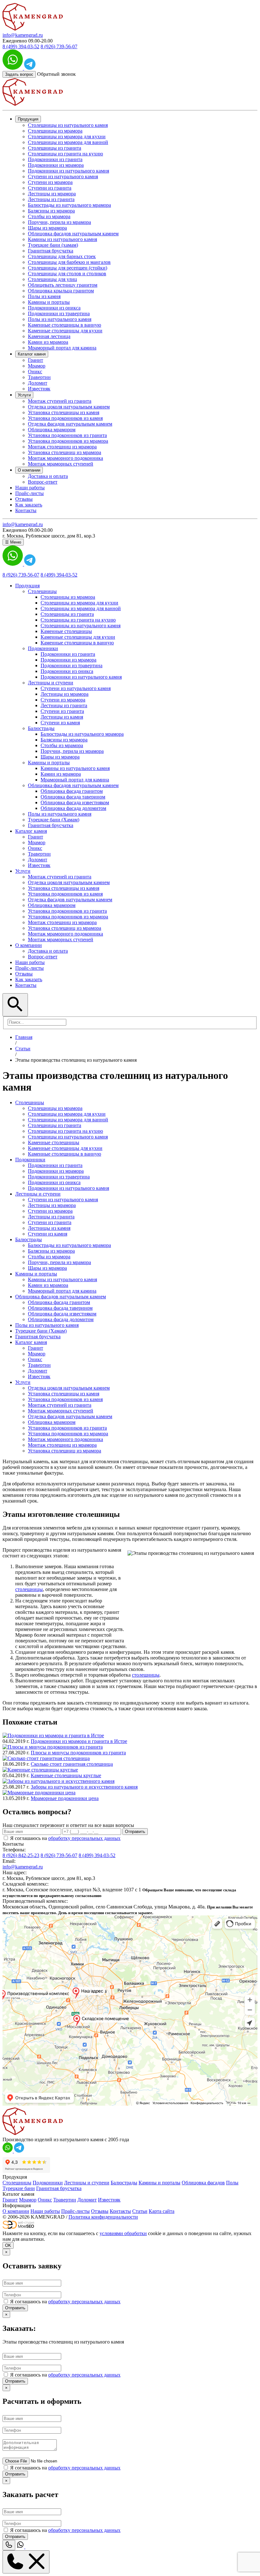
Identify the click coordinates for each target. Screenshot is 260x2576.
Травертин (39, 377)
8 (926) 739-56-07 (59, 46)
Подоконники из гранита (55, 159)
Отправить (135, 1832)
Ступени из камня (60, 723)
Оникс (35, 372)
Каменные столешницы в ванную (65, 325)
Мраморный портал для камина (62, 348)
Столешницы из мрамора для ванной (68, 142)
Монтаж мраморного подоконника (65, 458)
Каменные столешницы (66, 631)
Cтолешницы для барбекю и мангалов (69, 262)
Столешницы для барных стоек (62, 256)
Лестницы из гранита (51, 199)
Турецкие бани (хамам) (53, 245)
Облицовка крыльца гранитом (61, 291)
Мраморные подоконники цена (65, 1798)
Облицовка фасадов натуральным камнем (73, 234)
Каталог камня (32, 354)
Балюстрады (124, 2183)
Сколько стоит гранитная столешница (72, 1764)
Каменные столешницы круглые (66, 1775)
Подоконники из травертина (59, 313)
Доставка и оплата (48, 476)
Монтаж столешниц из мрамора (62, 447)
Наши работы (30, 488)
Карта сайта (162, 2211)
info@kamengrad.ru (23, 35)
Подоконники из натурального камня (68, 171)
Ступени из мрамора (50, 182)
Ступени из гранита (50, 188)
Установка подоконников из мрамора (68, 441)
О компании (29, 470)
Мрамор (37, 366)
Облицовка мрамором (52, 430)
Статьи (140, 2211)
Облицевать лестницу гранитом (63, 285)
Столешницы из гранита (55, 148)
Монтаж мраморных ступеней (61, 464)
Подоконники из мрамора (56, 165)
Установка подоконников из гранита (67, 435)
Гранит (36, 360)
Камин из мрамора (48, 342)
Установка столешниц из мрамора (65, 452)
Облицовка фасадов (203, 2183)
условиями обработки (123, 2233)
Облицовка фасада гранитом (72, 791)
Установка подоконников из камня (65, 418)
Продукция (28, 119)
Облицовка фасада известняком (75, 802)
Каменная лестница (49, 336)
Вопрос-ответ (43, 482)
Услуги (24, 395)
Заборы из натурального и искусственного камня (84, 1787)
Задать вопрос (19, 74)
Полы (232, 2183)
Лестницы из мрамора (52, 194)
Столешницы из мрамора (55, 131)
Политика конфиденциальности (103, 2217)
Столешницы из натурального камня (68, 125)
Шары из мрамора (47, 228)
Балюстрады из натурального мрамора (69, 205)
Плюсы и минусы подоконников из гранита (78, 1753)
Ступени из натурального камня (63, 176)
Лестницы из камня (62, 717)
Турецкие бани (19, 2188)
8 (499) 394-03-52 (21, 46)
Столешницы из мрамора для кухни (67, 137)
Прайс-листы (29, 493)
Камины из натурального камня (62, 239)
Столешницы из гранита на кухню (65, 154)
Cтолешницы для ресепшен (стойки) (68, 268)
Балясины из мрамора (51, 211)
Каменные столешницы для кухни (65, 331)
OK (8, 2245)
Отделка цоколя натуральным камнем (69, 407)
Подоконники (48, 2183)
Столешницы (17, 2183)
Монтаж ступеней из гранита (60, 401)
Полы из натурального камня (60, 319)
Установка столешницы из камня (64, 412)
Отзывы (24, 499)
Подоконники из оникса (54, 308)
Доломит (38, 383)
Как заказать (29, 505)
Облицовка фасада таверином (73, 797)
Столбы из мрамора (49, 216)
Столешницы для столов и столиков (67, 274)
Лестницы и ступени (87, 2183)
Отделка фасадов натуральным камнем (70, 424)
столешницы (29, 1589)
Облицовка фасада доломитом (73, 808)
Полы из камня (44, 296)
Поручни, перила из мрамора (59, 222)
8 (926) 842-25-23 (21, 1855)
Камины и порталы (49, 302)
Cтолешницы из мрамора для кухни (79, 603)
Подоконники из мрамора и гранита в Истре (79, 1741)
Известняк (39, 389)
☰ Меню (13, 542)
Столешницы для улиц (52, 279)
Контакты (26, 510)
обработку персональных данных (84, 1838)
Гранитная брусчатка (51, 251)
